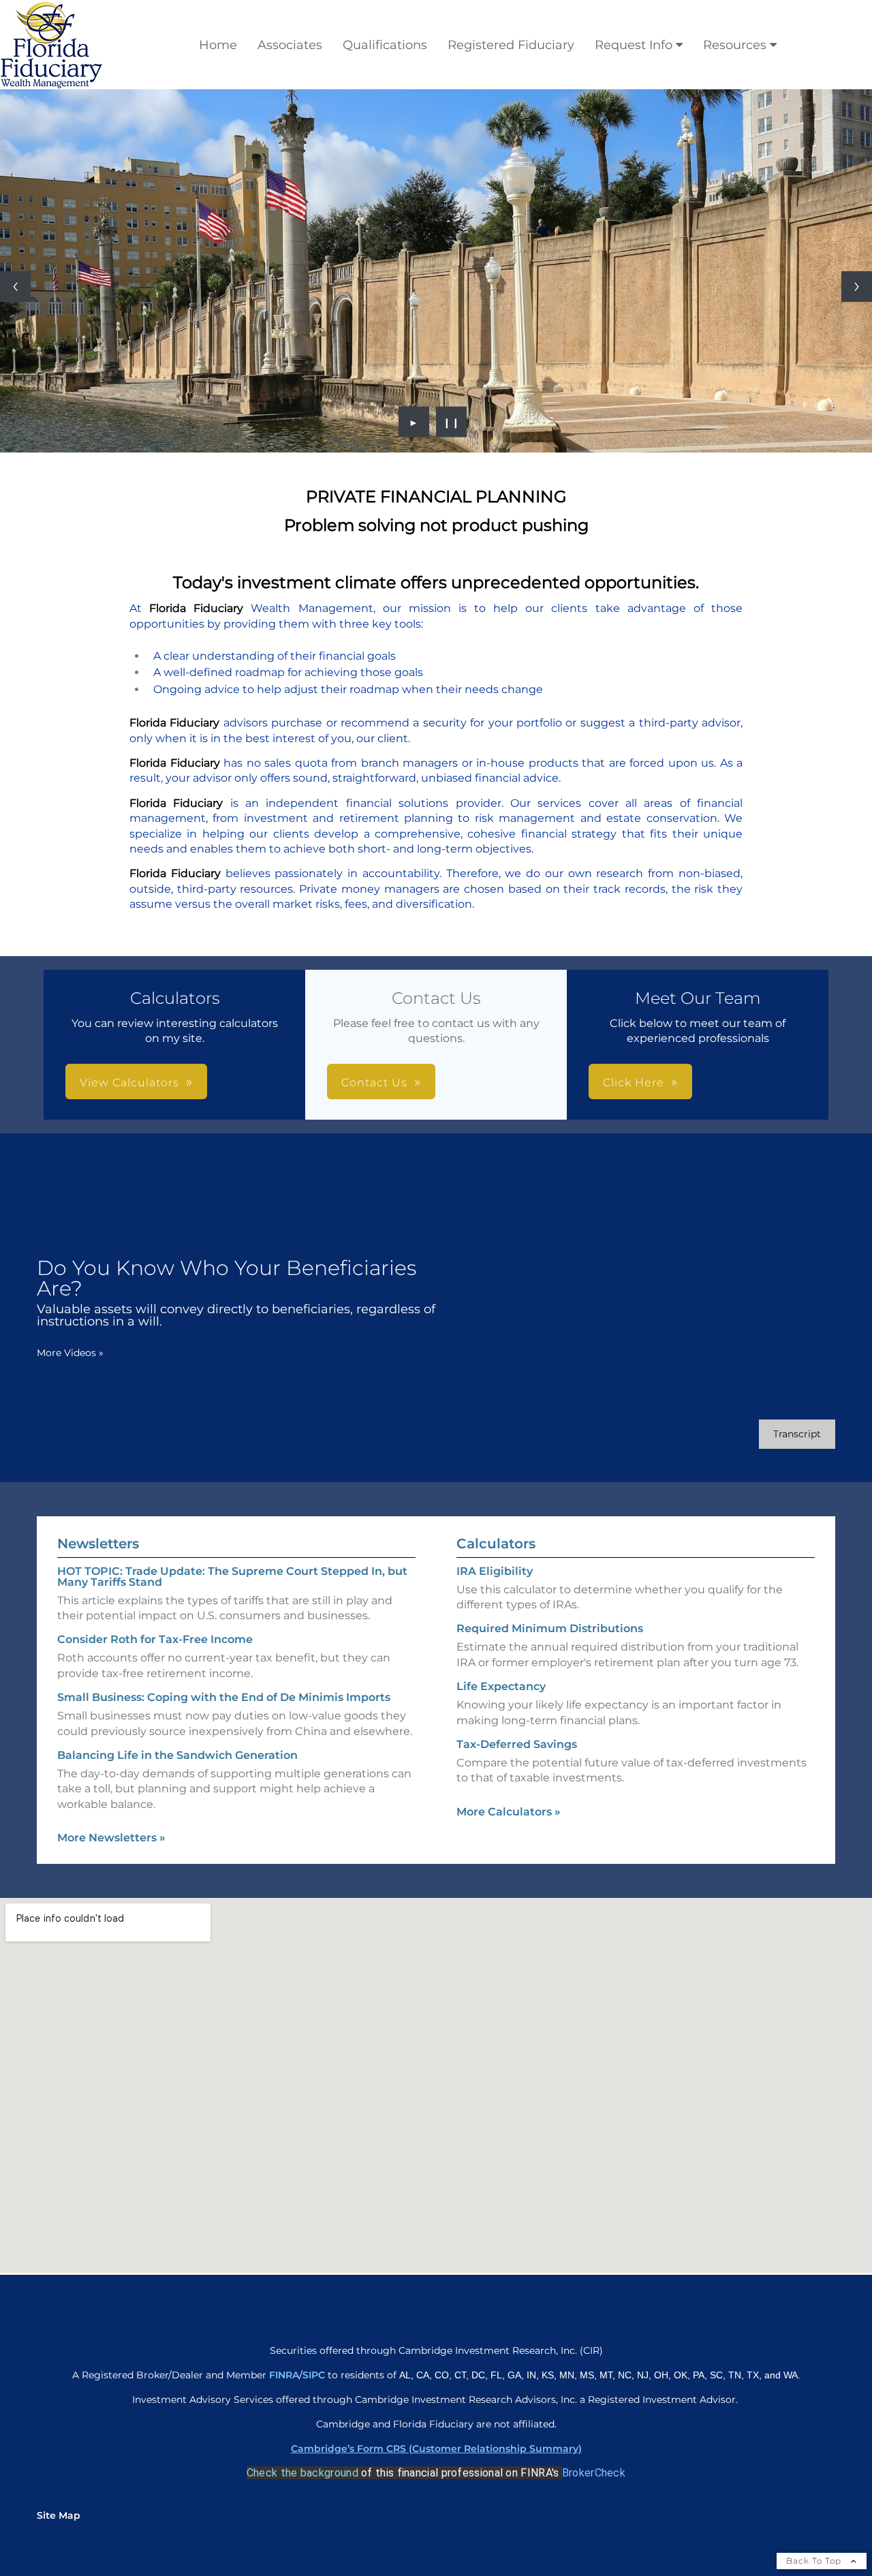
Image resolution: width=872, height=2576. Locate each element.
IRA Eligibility (495, 1571)
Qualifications (385, 45)
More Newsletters (111, 1838)
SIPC (315, 2375)
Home (218, 45)
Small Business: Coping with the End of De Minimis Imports (224, 1697)
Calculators (496, 1544)
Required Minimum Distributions (550, 1628)
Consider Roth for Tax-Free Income (155, 1639)
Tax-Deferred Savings (517, 1744)
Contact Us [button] (374, 1083)
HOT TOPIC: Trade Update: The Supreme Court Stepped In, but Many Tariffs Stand (232, 1577)
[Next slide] (857, 287)
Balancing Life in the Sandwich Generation (177, 1755)
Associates (290, 45)
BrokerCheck (594, 2473)
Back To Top (815, 2561)
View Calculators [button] (129, 1083)
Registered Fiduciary (511, 45)
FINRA (284, 2375)
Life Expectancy (501, 1686)
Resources (735, 45)
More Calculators (509, 1812)
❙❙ (452, 422)
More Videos (70, 1353)
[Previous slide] (15, 287)
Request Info (634, 45)
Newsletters (98, 1544)
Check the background (302, 2473)
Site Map (59, 2515)
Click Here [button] (634, 1083)
